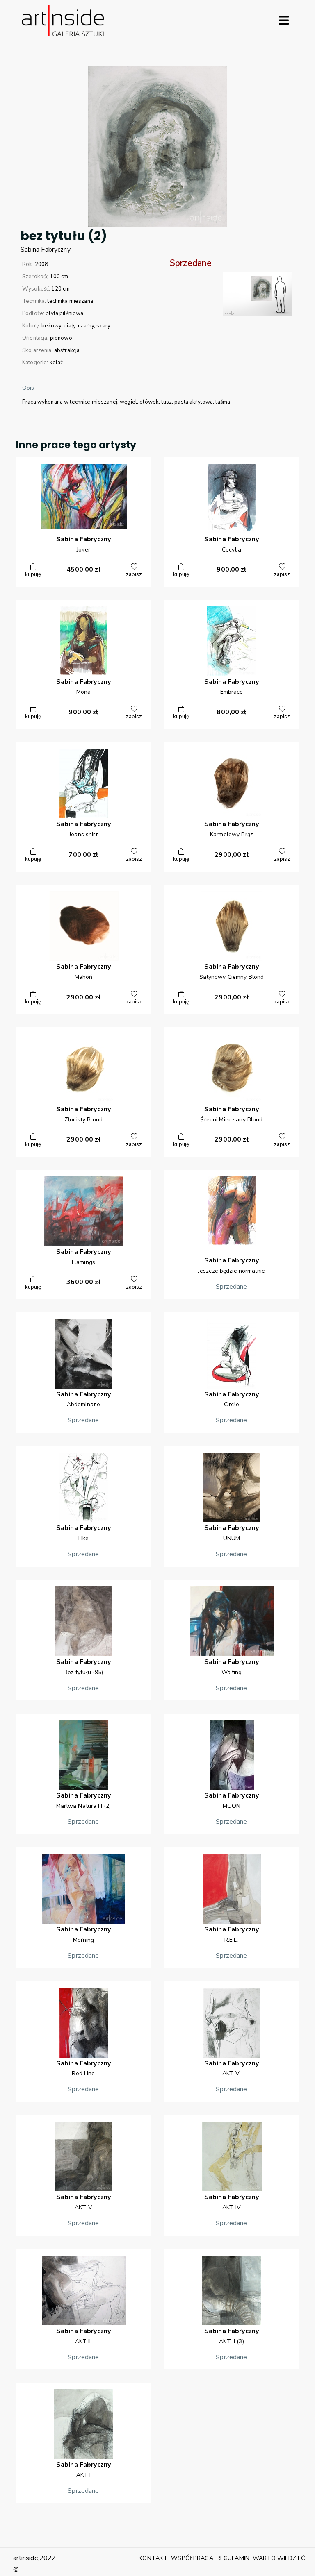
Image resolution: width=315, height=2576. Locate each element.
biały (70, 326)
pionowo (61, 338)
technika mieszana (70, 301)
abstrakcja (67, 350)
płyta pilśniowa (64, 313)
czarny (86, 326)
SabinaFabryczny (46, 250)
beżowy (51, 326)
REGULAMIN (233, 2558)
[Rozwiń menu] (284, 20)
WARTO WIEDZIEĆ (279, 2558)
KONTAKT (153, 2558)
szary (103, 326)
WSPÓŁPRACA (192, 2558)
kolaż (56, 363)
